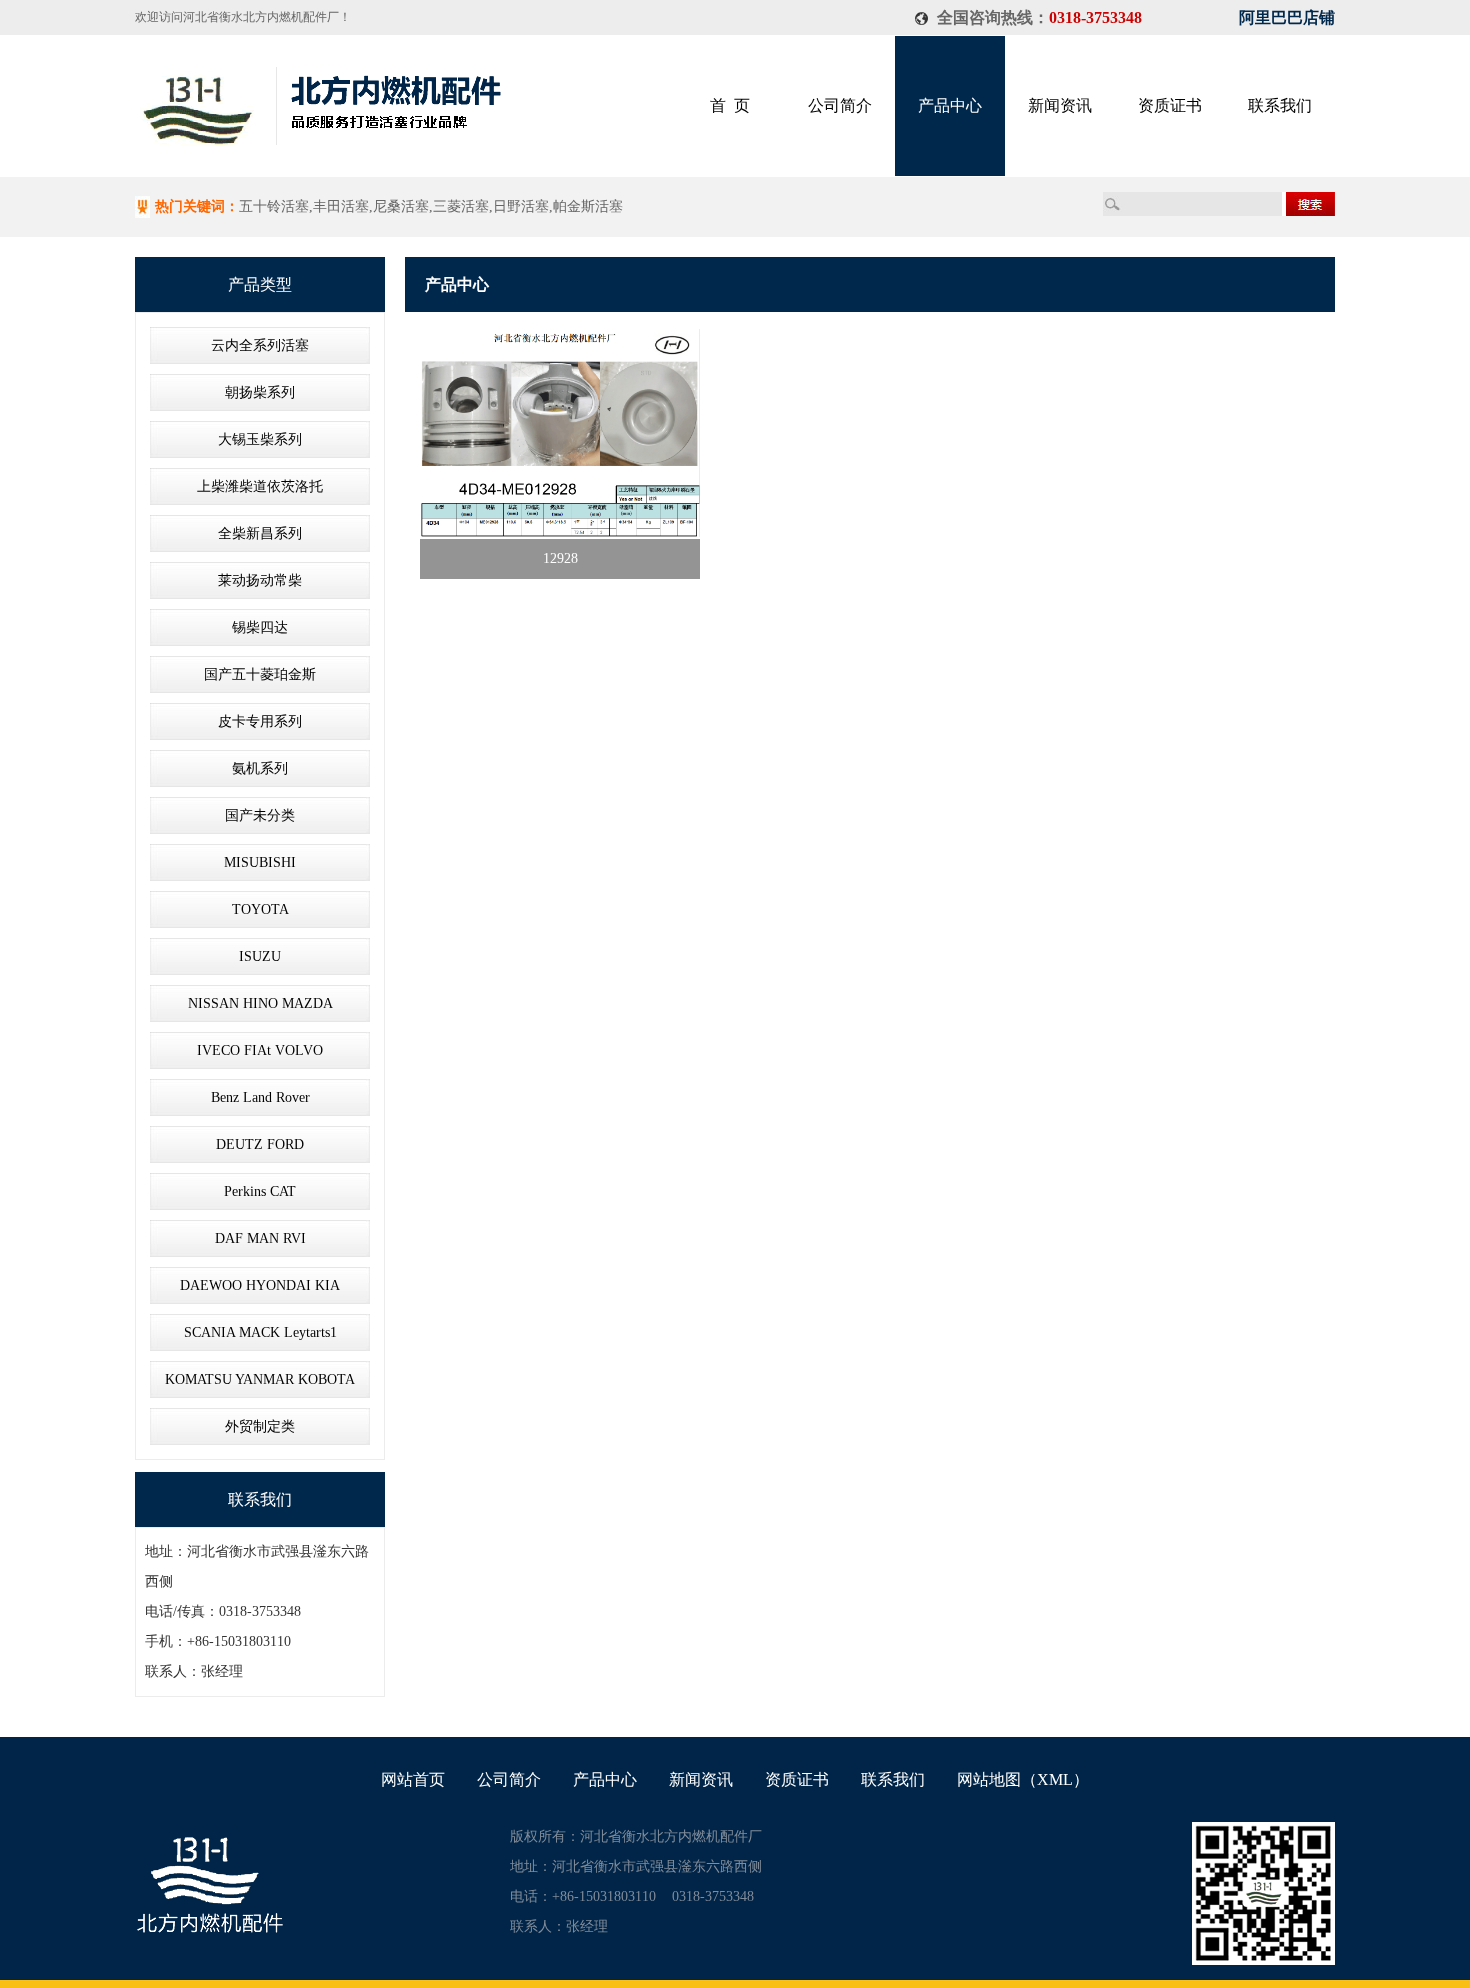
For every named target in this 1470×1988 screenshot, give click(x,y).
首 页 (730, 105)
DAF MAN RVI (260, 1238)
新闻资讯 (1060, 105)
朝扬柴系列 (260, 392)
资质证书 (1170, 105)
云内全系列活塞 (260, 345)
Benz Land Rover (260, 1097)
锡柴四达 (260, 627)
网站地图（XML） (1023, 1779)
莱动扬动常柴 (260, 580)
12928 (560, 558)
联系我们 (1280, 105)
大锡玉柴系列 (260, 439)
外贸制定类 (260, 1426)
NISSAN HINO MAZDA (260, 1003)
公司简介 (840, 105)
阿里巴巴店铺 (1287, 17)
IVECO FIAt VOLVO (260, 1050)
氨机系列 (260, 768)
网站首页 (413, 1779)
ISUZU (260, 956)
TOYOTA (260, 909)
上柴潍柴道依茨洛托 (260, 486)
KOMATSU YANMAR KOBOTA (260, 1379)
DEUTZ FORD (260, 1144)
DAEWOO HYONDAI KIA (260, 1285)
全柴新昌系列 (260, 533)
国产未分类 (260, 815)
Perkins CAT (260, 1191)
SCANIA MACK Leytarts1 (260, 1332)
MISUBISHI (260, 862)
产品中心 (950, 105)
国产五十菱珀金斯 (260, 674)
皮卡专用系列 (260, 721)
